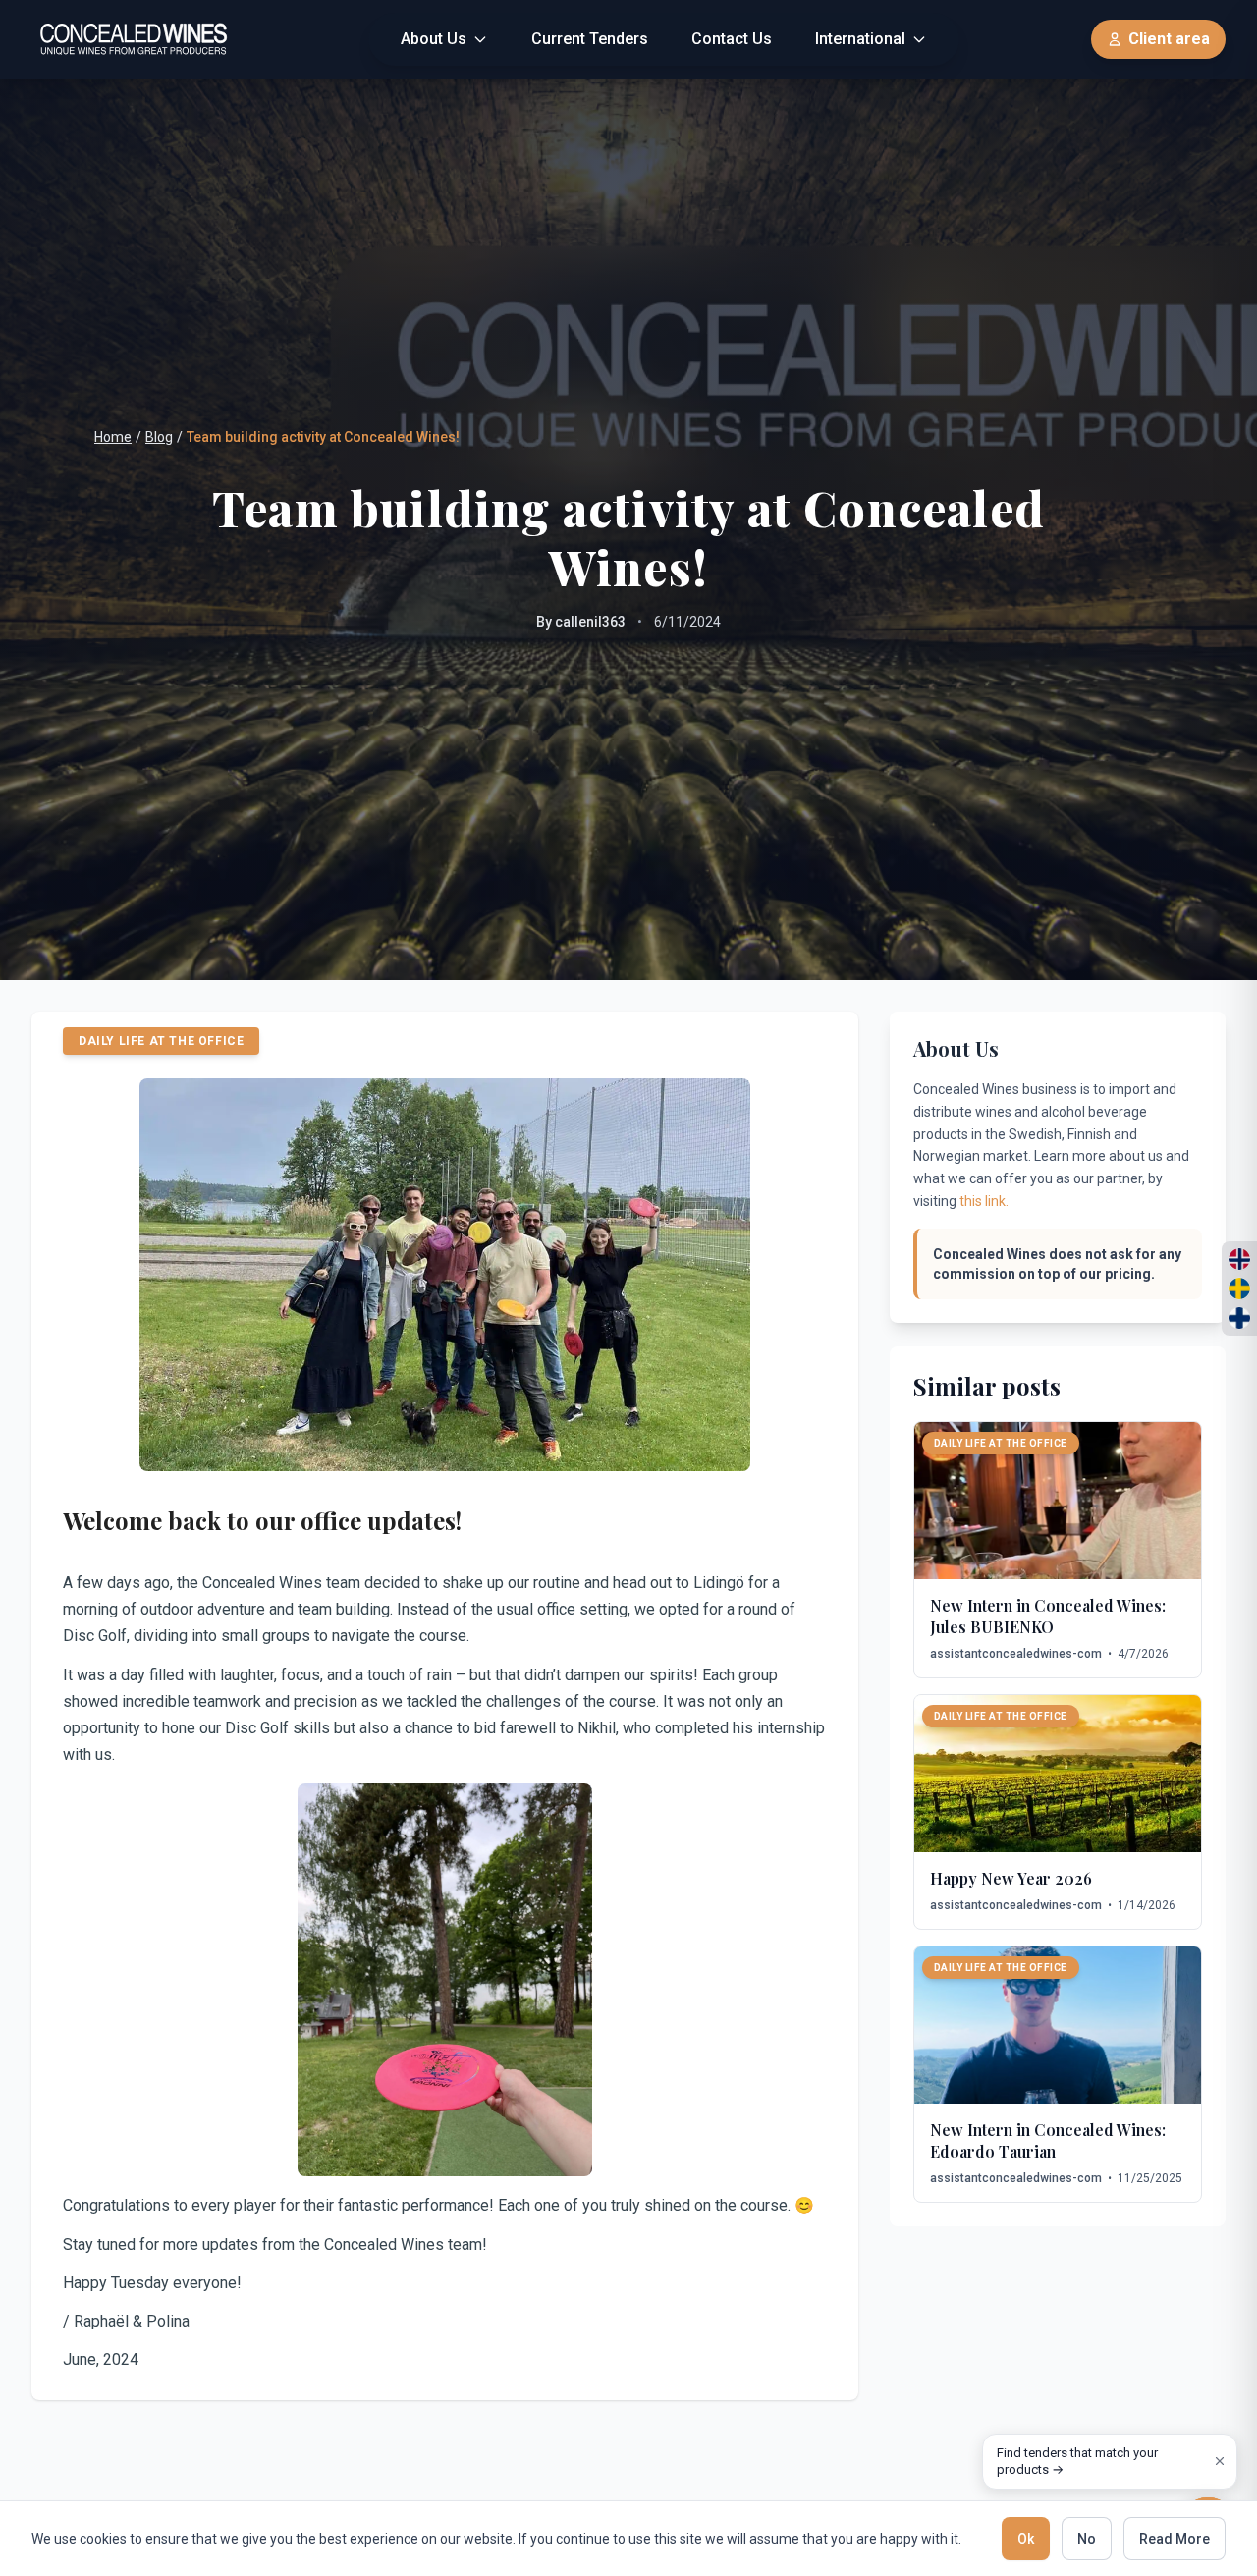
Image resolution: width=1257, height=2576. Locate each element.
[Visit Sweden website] (1239, 1288)
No (1087, 2539)
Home (113, 437)
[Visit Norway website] (1239, 1259)
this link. (984, 1201)
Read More (1175, 2539)
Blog (159, 437)
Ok (1026, 2539)
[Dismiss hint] (1220, 2461)
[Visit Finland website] (1239, 1318)
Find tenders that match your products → (1077, 2462)
